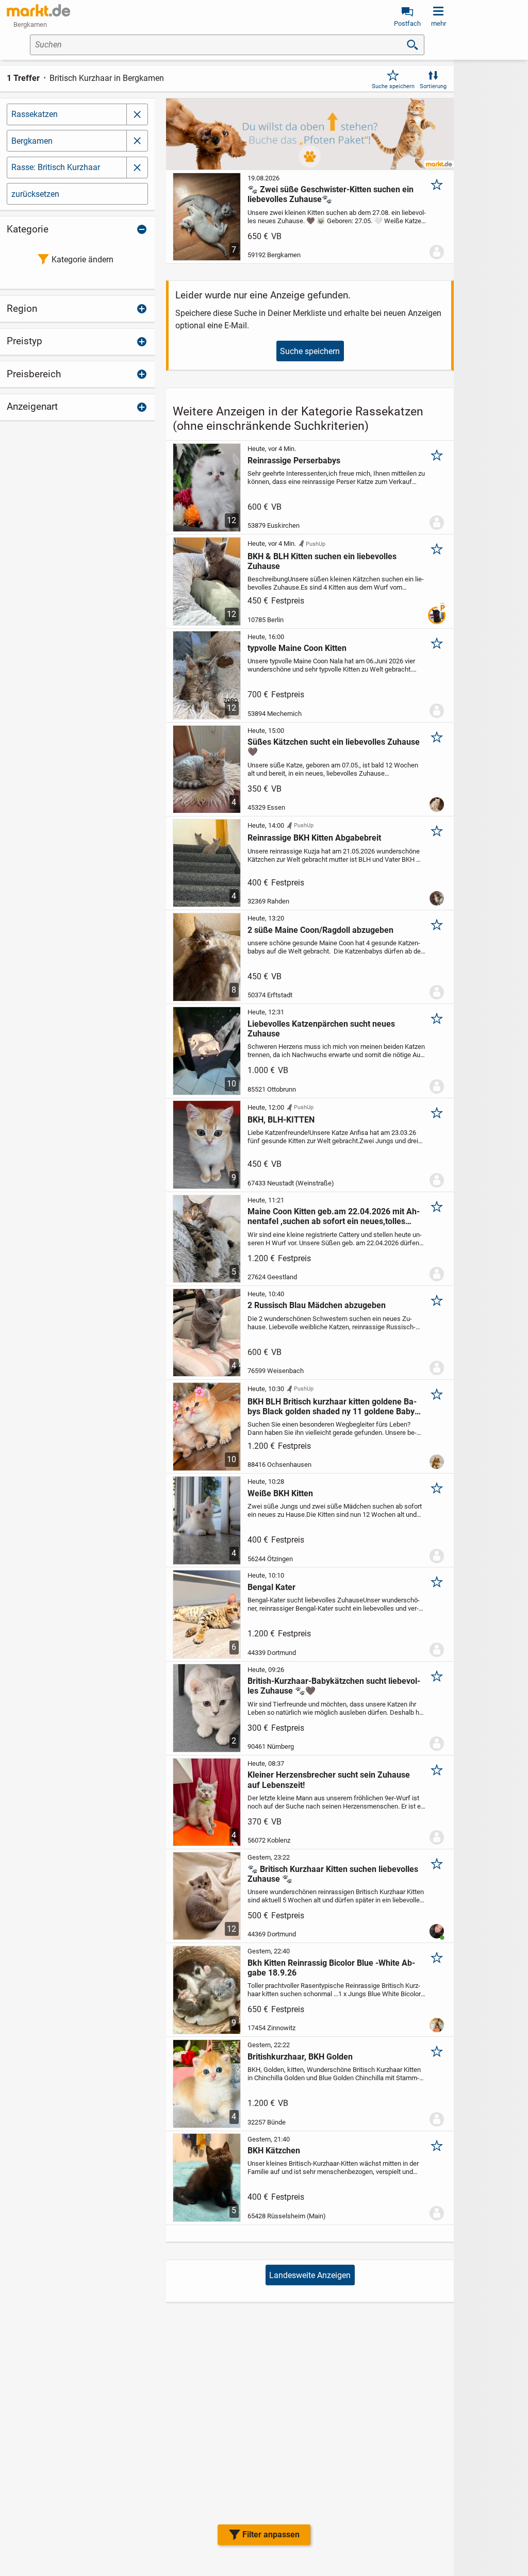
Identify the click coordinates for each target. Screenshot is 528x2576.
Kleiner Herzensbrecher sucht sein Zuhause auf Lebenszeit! (329, 1780)
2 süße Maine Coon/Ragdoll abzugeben (320, 930)
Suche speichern (393, 86)
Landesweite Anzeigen (310, 2275)
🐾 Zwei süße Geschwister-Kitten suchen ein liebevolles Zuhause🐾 (331, 194)
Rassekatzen (35, 114)
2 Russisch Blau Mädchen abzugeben (317, 1305)
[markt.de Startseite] (38, 10)
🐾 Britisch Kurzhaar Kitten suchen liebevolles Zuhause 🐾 (333, 1874)
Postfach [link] (407, 23)
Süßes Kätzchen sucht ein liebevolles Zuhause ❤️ (334, 747)
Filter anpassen (271, 2535)
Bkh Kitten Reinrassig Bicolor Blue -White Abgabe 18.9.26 (331, 1968)
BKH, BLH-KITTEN (281, 1120)
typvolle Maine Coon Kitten (297, 648)
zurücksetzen (35, 194)
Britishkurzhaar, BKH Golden (300, 2057)
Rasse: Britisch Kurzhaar (56, 167)
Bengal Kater (271, 1587)
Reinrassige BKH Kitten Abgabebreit (314, 838)
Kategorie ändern (82, 260)
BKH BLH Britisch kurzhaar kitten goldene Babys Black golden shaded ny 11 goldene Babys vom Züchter (333, 1407)
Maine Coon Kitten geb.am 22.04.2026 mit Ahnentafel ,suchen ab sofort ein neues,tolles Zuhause (334, 1216)
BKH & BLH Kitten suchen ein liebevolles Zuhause (322, 561)
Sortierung (433, 86)
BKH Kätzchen (274, 2151)
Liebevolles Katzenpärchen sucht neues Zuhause (321, 1029)
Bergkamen (32, 141)
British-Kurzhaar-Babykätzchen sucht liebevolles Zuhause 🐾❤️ (334, 1686)
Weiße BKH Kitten (280, 1493)
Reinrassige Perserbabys (294, 461)
